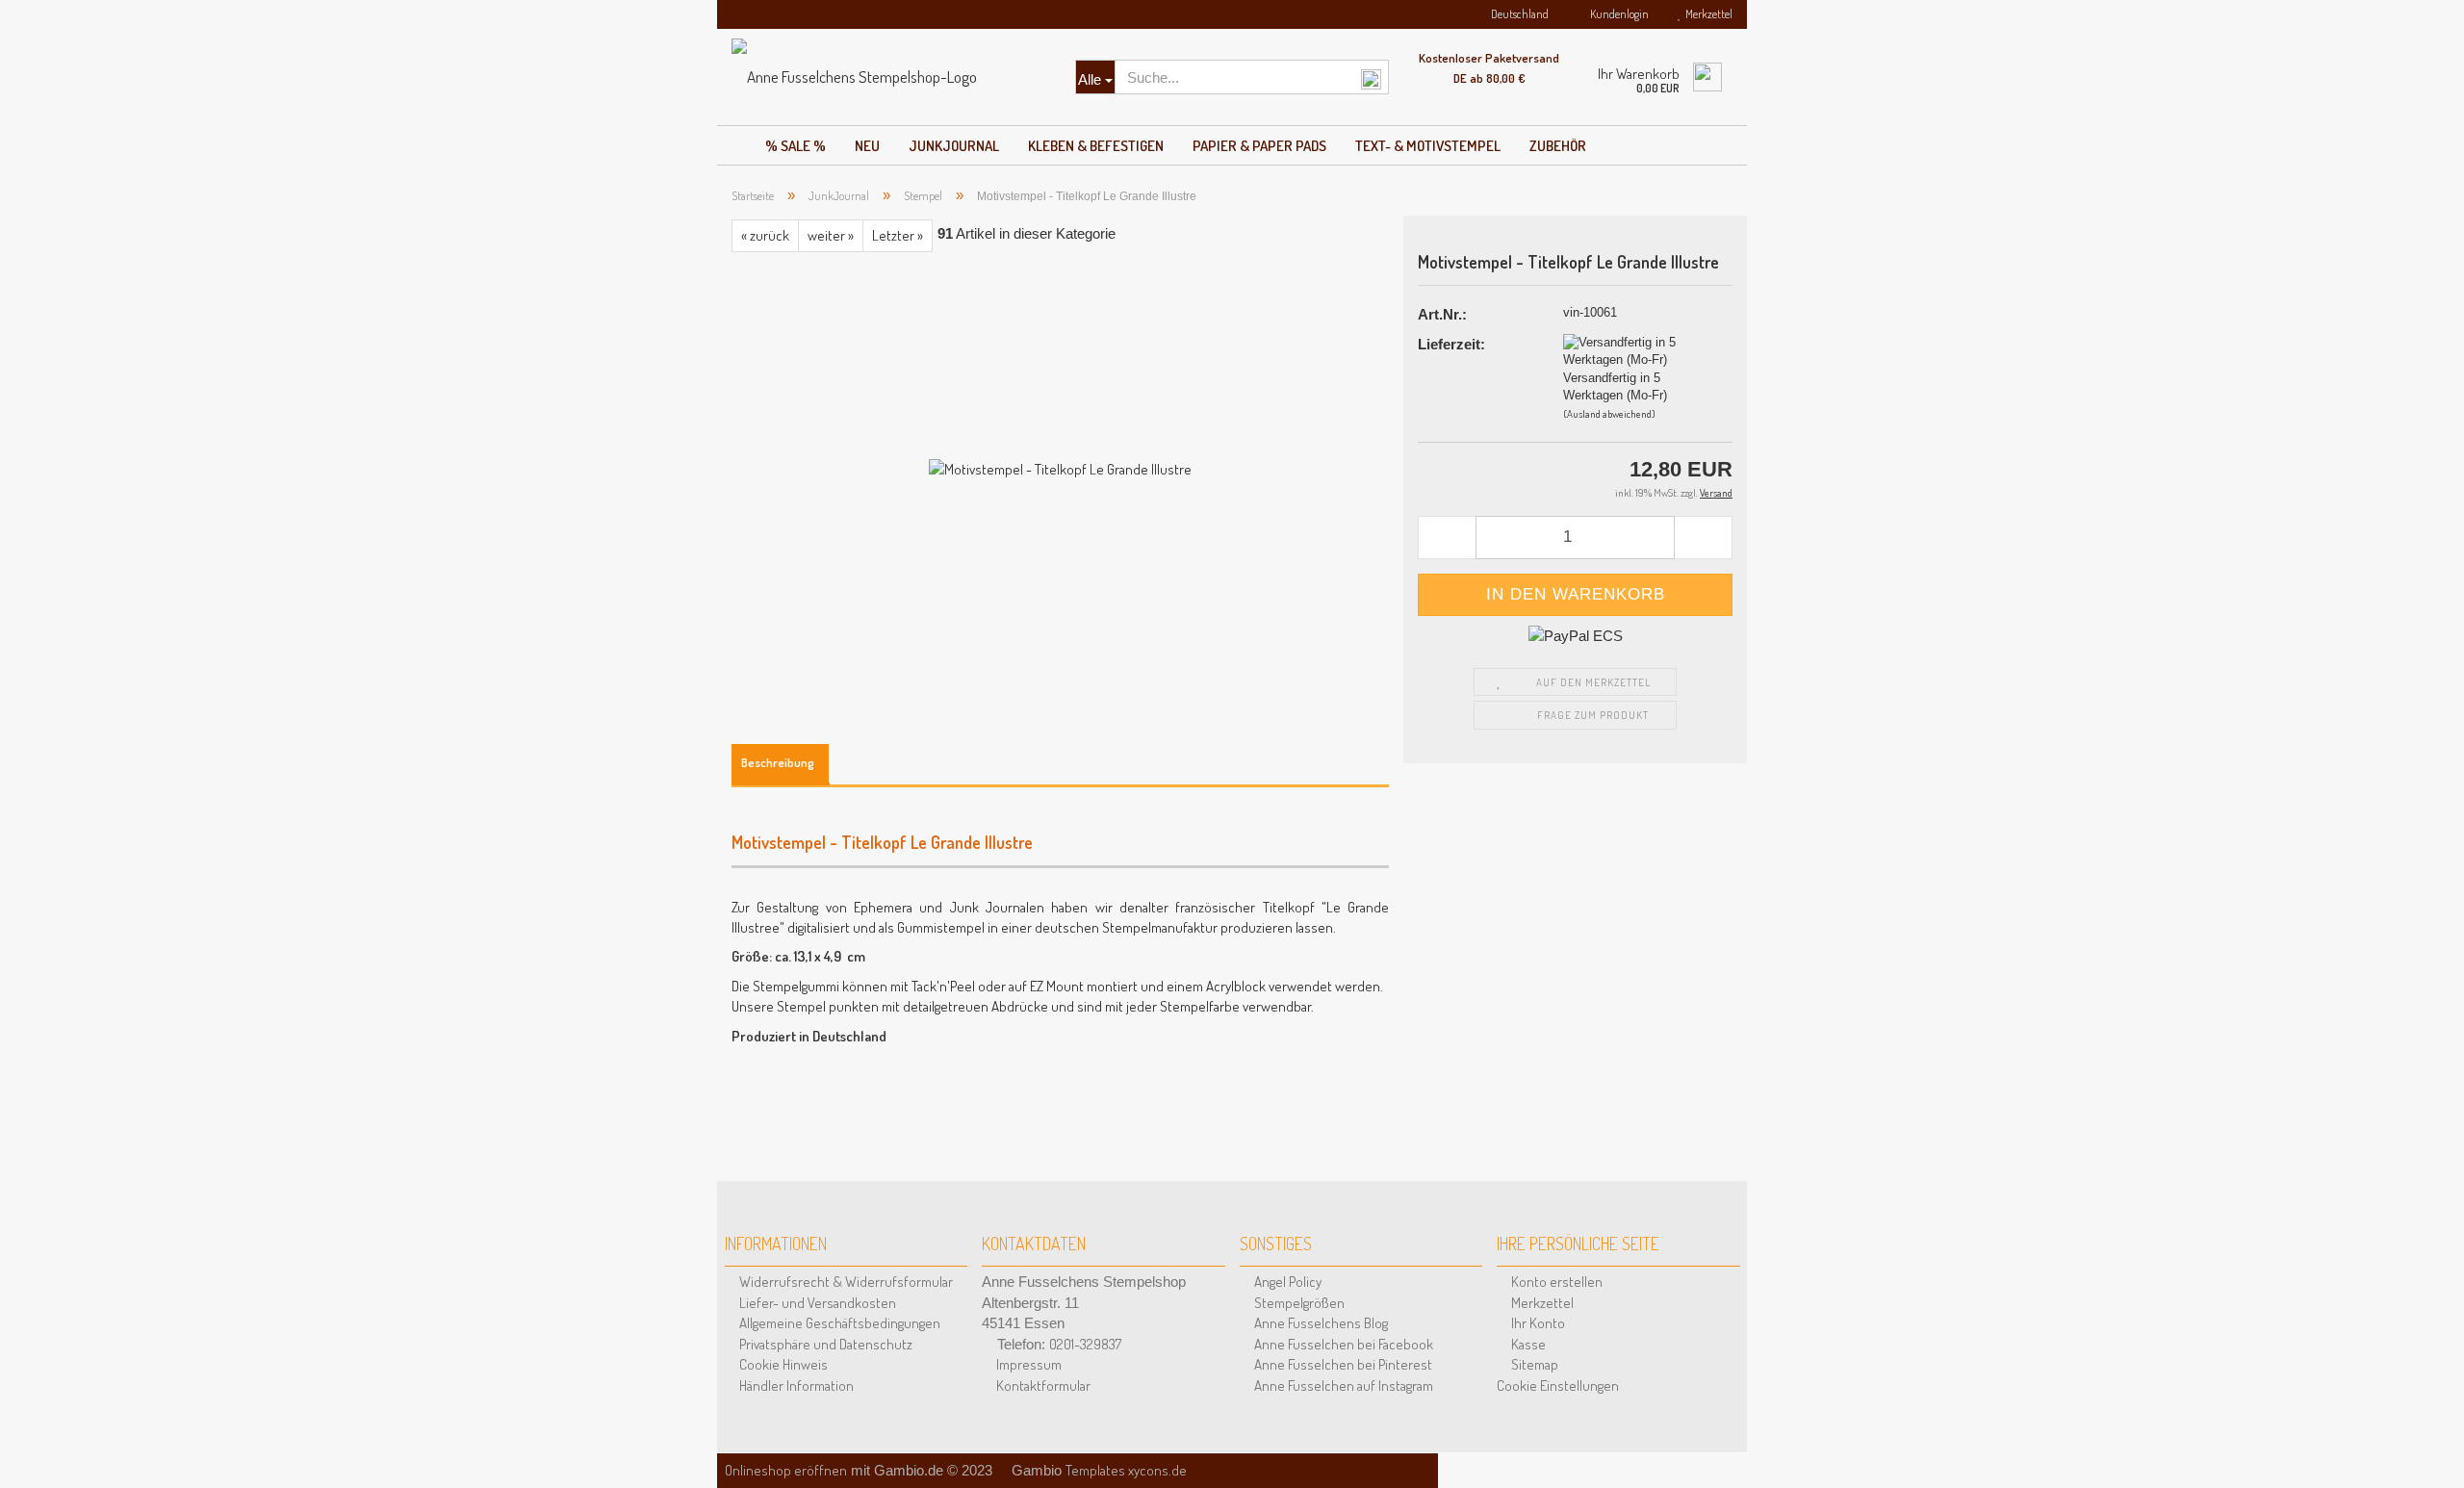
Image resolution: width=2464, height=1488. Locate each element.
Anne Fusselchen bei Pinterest (1342, 1364)
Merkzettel (1707, 14)
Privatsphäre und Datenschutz (824, 1344)
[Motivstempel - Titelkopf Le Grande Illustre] (1060, 467)
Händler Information (795, 1385)
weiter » (831, 235)
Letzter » (898, 235)
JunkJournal (954, 146)
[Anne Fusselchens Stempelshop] (889, 77)
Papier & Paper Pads (1259, 146)
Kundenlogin (1617, 14)
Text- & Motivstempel (1428, 146)
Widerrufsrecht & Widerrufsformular (845, 1282)
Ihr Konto (1537, 1323)
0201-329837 (1085, 1344)
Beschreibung (778, 762)
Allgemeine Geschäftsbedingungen (838, 1323)
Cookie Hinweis (782, 1364)
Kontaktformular (1042, 1385)
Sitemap (1533, 1364)
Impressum (1027, 1364)
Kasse (1527, 1344)
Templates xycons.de (1126, 1470)
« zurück (765, 235)
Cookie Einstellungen (1558, 1385)
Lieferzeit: (1451, 344)
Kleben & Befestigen (1096, 146)
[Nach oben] (2425, 1450)
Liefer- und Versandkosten (816, 1303)
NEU (867, 146)
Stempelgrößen (1298, 1303)
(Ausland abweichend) (1609, 414)
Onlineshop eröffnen (786, 1470)
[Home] (734, 141)
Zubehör (1558, 146)
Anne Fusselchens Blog (1320, 1323)
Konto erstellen (1555, 1282)
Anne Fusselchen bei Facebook (1342, 1344)
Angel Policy (1286, 1282)
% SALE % (796, 146)
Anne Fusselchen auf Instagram (1342, 1385)
